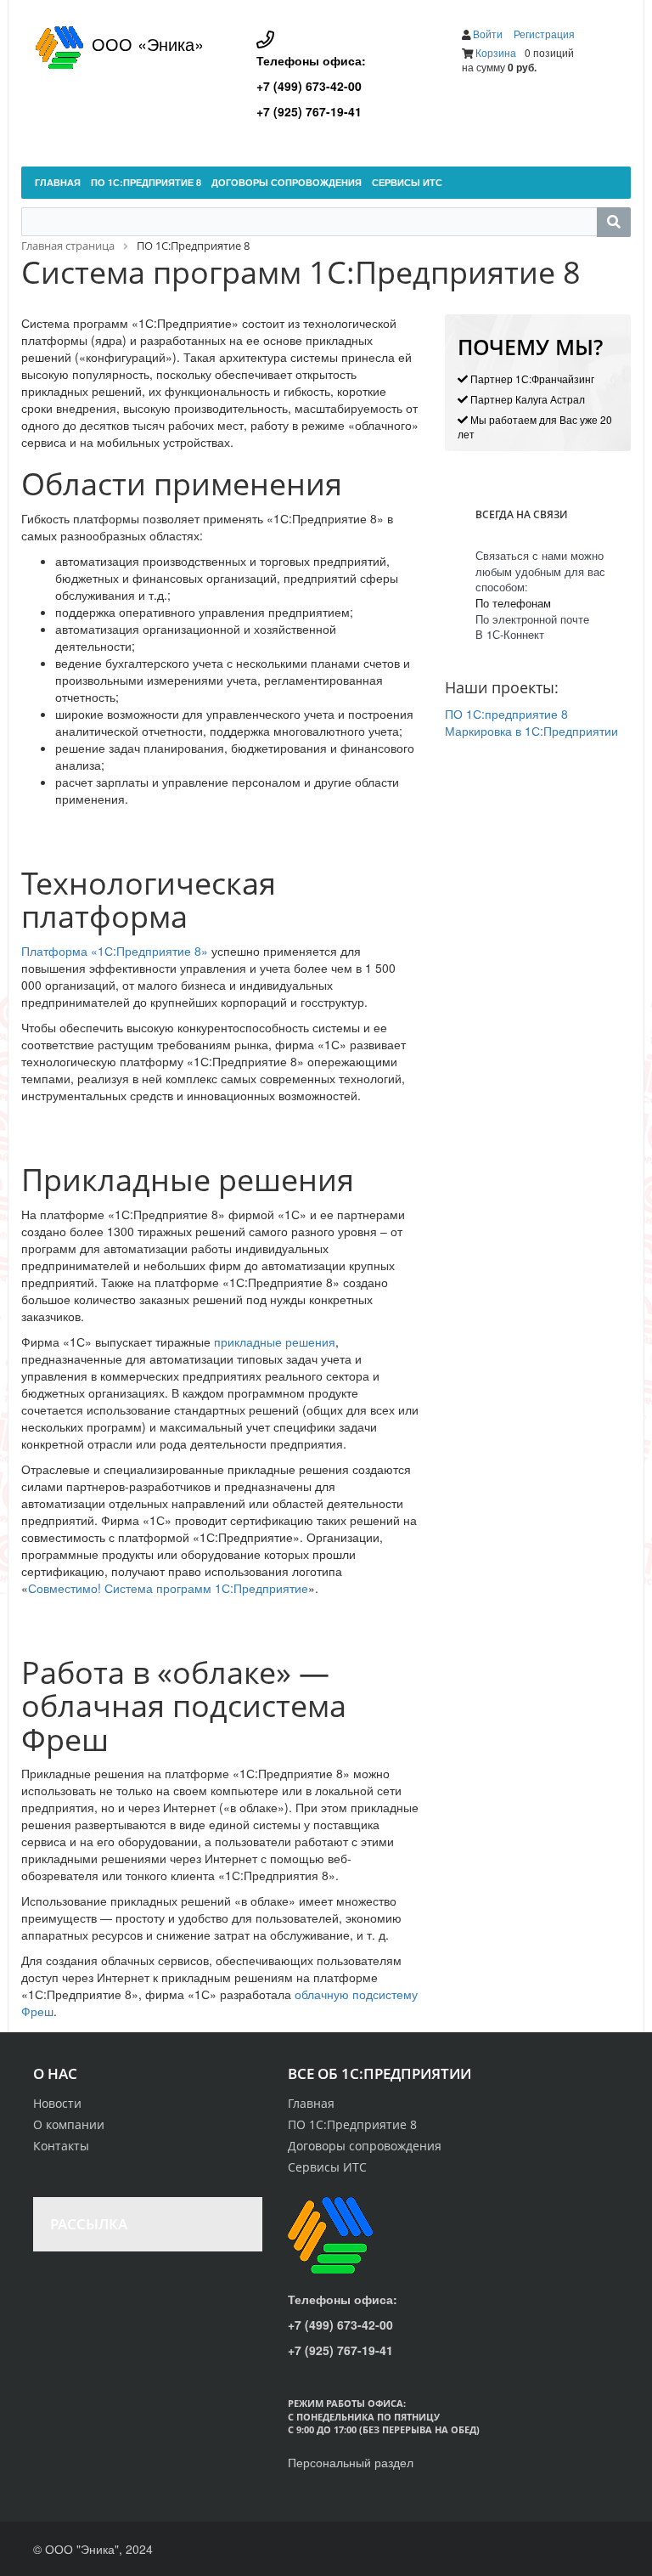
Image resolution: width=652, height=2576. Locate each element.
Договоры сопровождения (365, 2146)
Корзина (496, 52)
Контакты (61, 2146)
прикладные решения (275, 1342)
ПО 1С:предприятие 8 (506, 714)
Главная (311, 2103)
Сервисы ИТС (327, 2167)
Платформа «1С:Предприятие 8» (115, 951)
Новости (57, 2103)
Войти (489, 34)
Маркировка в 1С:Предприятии (531, 731)
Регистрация (544, 34)
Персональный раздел (351, 2462)
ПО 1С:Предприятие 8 (352, 2124)
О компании (69, 2124)
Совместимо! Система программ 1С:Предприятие (168, 1588)
